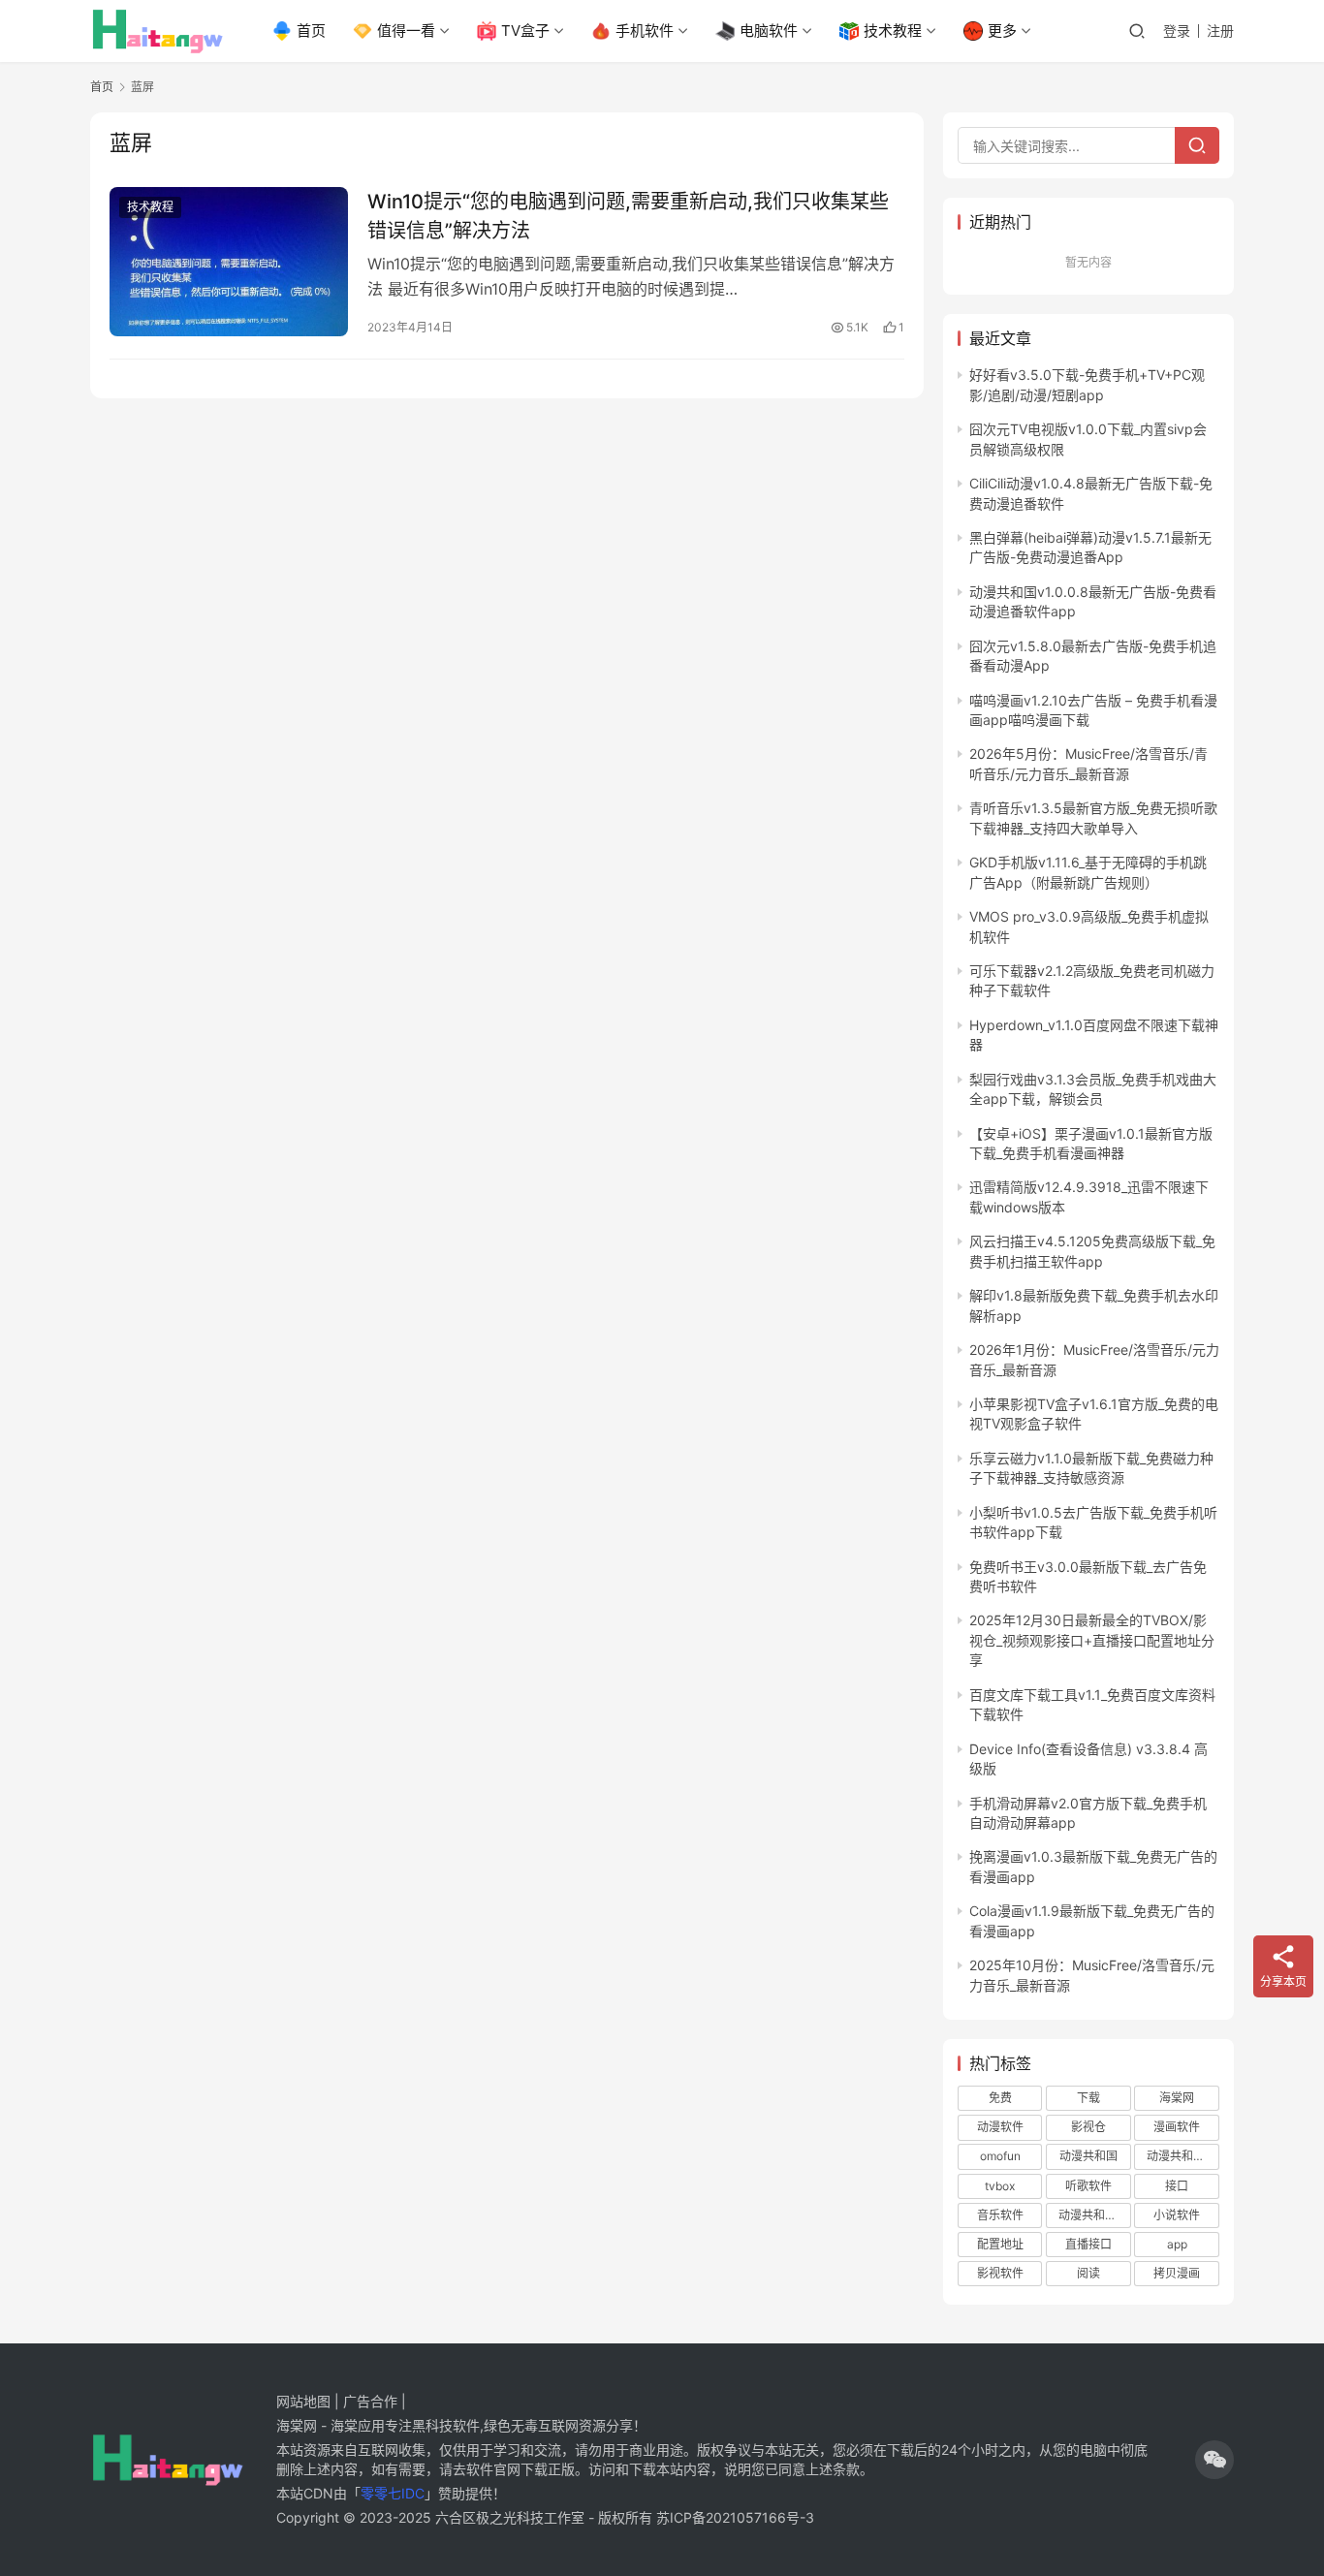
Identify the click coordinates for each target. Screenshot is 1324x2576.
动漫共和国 (1088, 2156)
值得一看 (406, 31)
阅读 (1088, 2273)
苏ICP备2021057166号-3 (735, 2517)
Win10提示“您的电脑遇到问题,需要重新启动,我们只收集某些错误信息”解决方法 (628, 216)
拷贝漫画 (1177, 2273)
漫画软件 (1177, 2127)
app (1177, 2244)
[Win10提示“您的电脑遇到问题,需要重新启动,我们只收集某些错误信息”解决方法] (229, 262)
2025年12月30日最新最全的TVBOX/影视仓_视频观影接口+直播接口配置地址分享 (1092, 1640)
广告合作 (370, 2401)
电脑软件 (769, 31)
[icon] (1214, 2460)
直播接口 (1088, 2244)
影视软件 (1000, 2273)
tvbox (1000, 2186)
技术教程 (893, 31)
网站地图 (303, 2401)
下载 (1088, 2098)
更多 (1002, 31)
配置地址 (1000, 2244)
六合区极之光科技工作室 (510, 2517)
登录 (1177, 31)
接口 (1177, 2186)
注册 (1220, 31)
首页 (311, 31)
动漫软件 (1000, 2127)
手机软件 (645, 31)
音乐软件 (1000, 2215)
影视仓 (1088, 2127)
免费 (1000, 2098)
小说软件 (1177, 2215)
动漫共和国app (1182, 2156)
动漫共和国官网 (1094, 2215)
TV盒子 (525, 31)
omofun (1000, 2156)
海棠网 (1177, 2098)
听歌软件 (1088, 2186)
